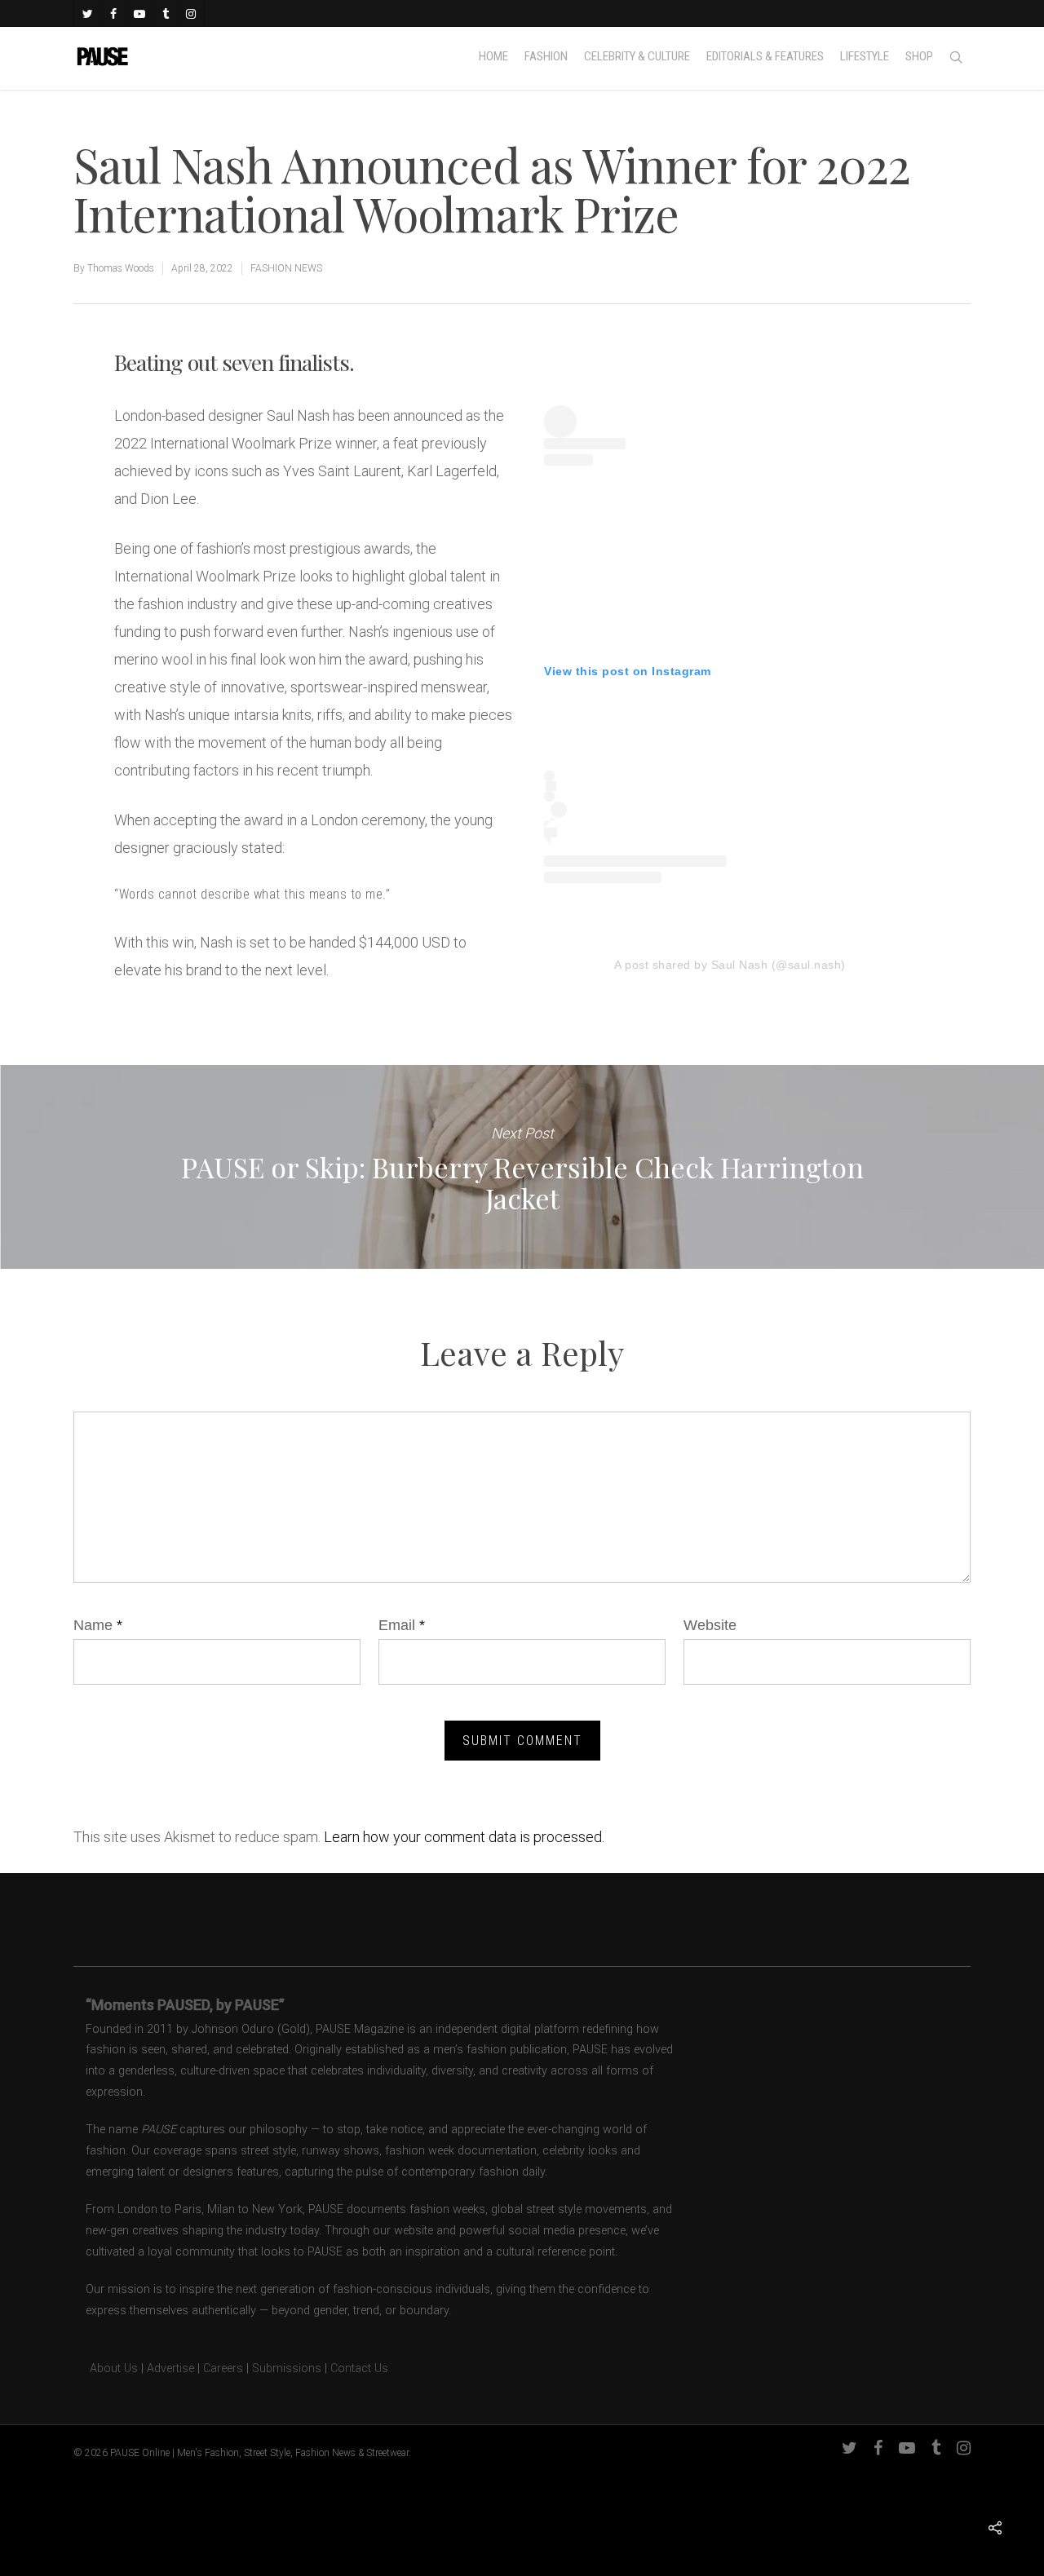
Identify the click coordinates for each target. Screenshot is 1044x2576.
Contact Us (359, 2368)
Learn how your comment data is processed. (464, 1837)
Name (98, 1625)
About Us (106, 2368)
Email (402, 1625)
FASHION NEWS (286, 268)
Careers (223, 2368)
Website (710, 1625)
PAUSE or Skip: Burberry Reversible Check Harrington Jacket (522, 1167)
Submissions (287, 2368)
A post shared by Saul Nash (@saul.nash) (730, 965)
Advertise (170, 2368)
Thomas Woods (121, 268)
